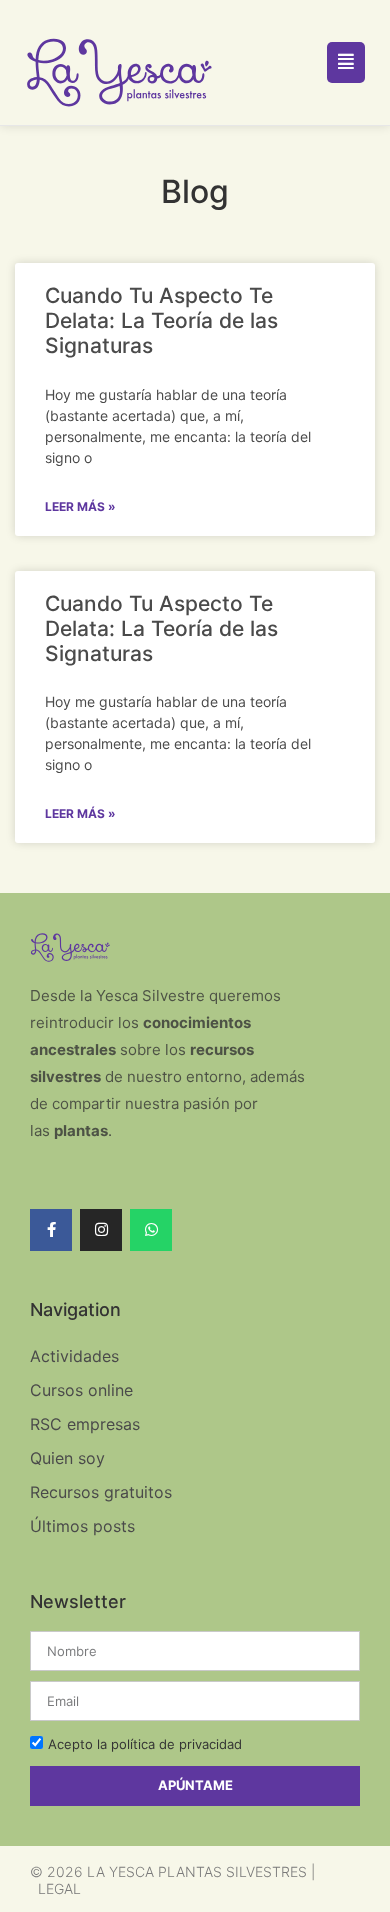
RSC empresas (85, 1424)
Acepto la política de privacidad (145, 1744)
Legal (59, 1888)
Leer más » (80, 506)
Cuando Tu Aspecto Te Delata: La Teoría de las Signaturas (161, 320)
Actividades (74, 1356)
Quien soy (67, 1458)
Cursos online (81, 1390)
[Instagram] (101, 1230)
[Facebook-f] (51, 1230)
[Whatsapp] (151, 1230)
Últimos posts (82, 1526)
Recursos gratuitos (101, 1492)
